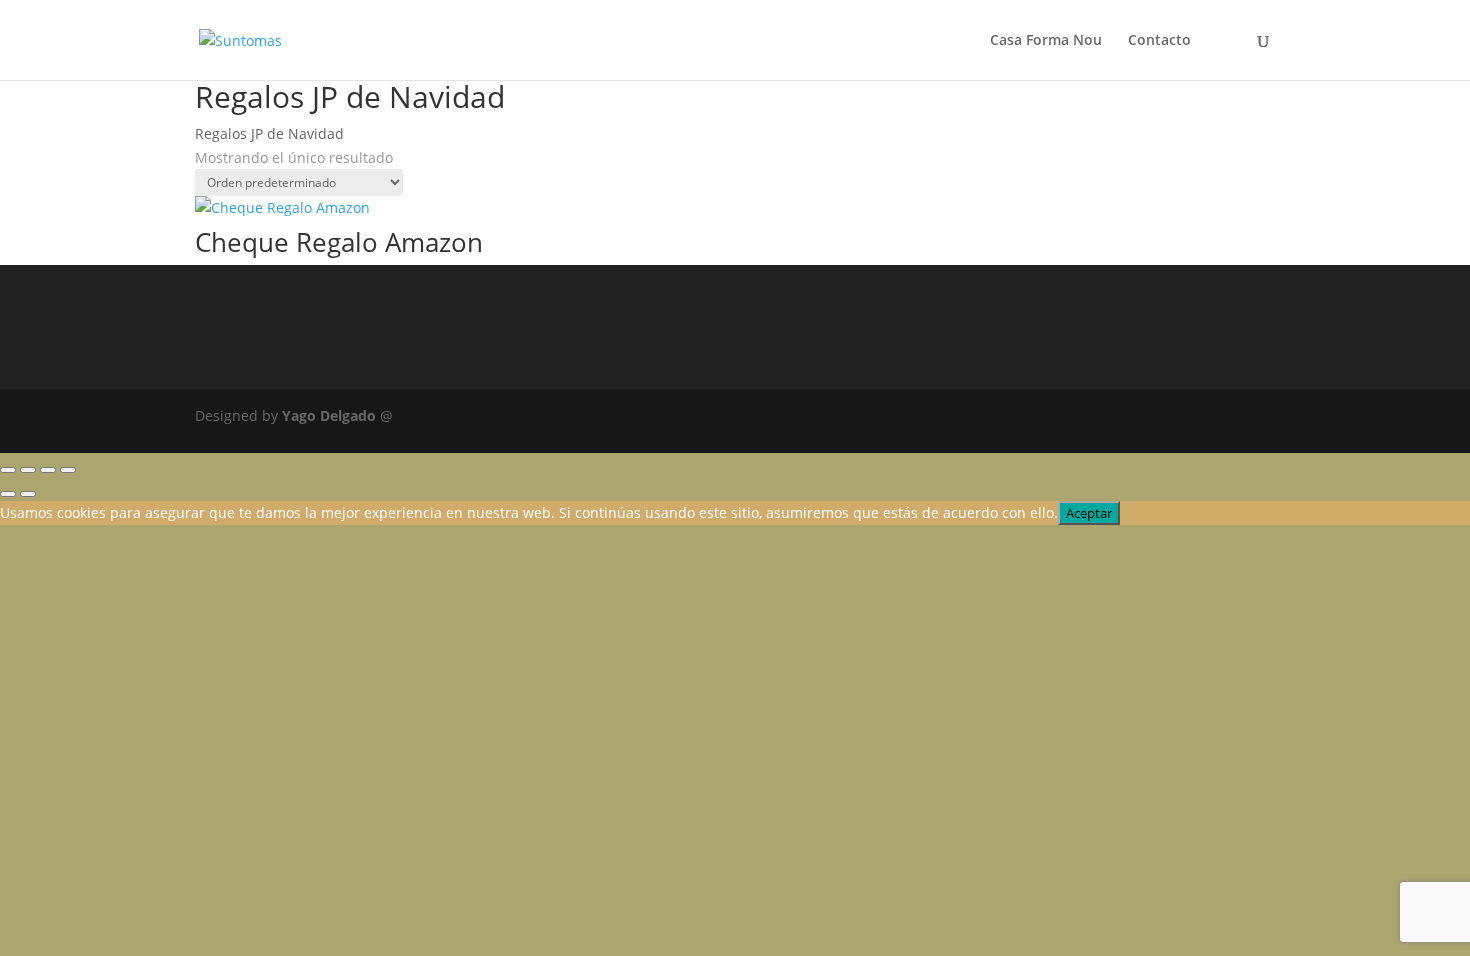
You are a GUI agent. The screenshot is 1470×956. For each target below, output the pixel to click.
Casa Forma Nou (1046, 41)
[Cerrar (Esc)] (68, 470)
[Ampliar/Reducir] (8, 470)
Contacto (1159, 41)
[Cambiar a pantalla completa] (28, 470)
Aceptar (1089, 513)
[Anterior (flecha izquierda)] (8, 494)
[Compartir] (48, 470)
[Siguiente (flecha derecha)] (28, 494)
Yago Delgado (329, 415)
